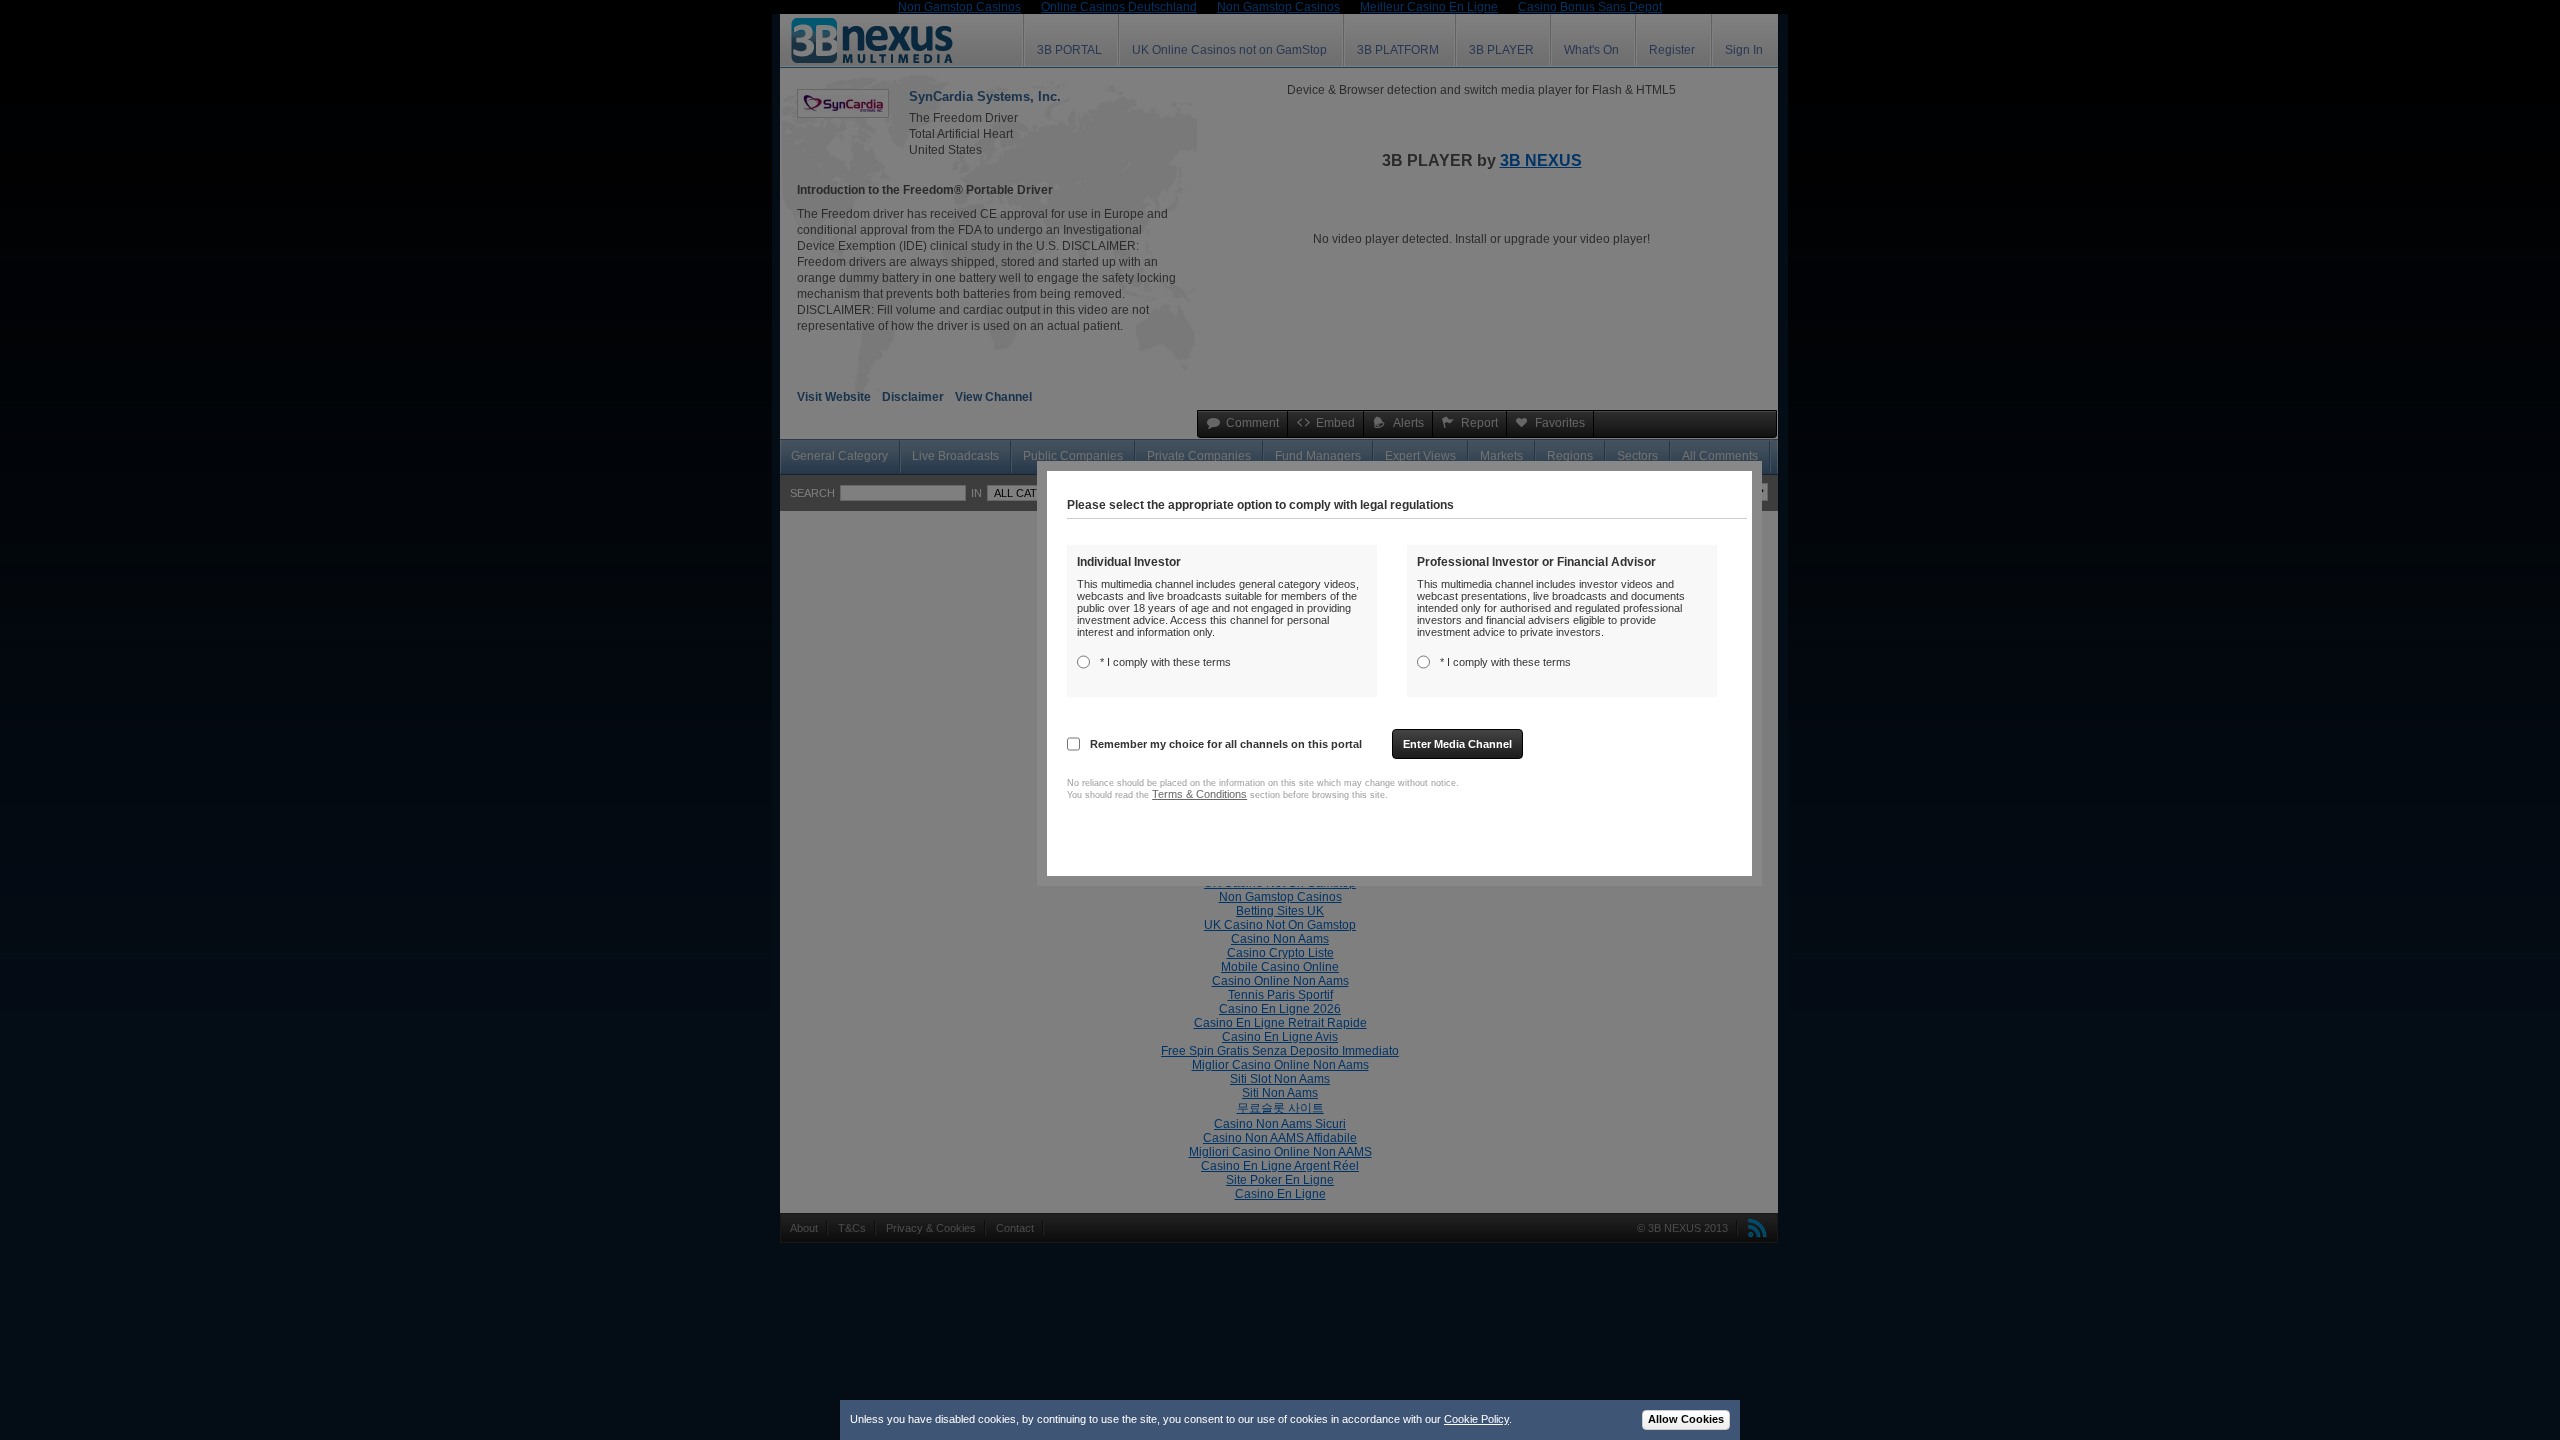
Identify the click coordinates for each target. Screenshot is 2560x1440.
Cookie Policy (1476, 1419)
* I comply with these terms (1165, 662)
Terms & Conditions (1199, 794)
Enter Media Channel (1457, 744)
